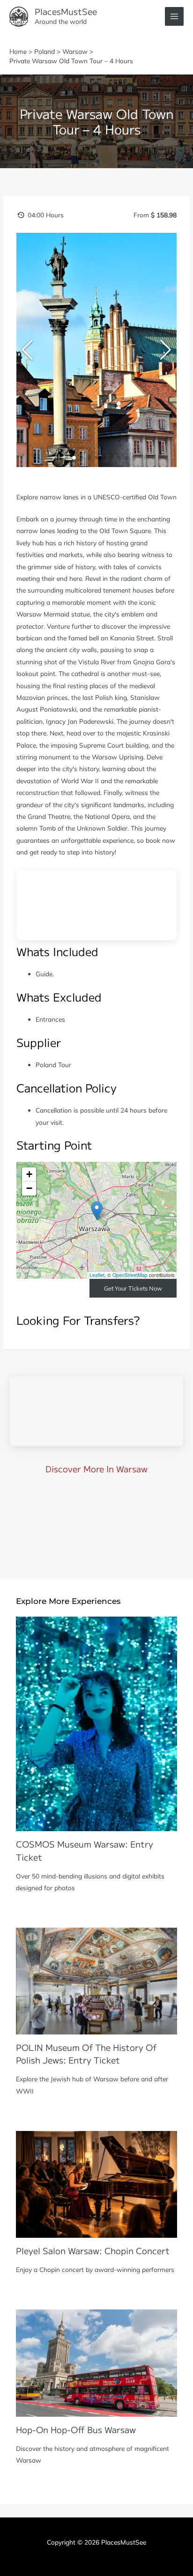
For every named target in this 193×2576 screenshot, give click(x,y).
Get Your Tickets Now (133, 1288)
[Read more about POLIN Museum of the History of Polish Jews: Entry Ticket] (96, 1980)
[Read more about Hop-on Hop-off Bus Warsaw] (96, 2362)
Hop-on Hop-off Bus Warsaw (76, 2429)
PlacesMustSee (66, 11)
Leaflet (97, 1275)
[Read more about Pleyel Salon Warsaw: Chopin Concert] (96, 2183)
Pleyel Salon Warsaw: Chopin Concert (93, 2250)
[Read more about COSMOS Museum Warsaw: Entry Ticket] (96, 1723)
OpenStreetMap (130, 1275)
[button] (59, 458)
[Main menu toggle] (174, 17)
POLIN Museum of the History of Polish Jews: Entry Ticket (86, 2053)
